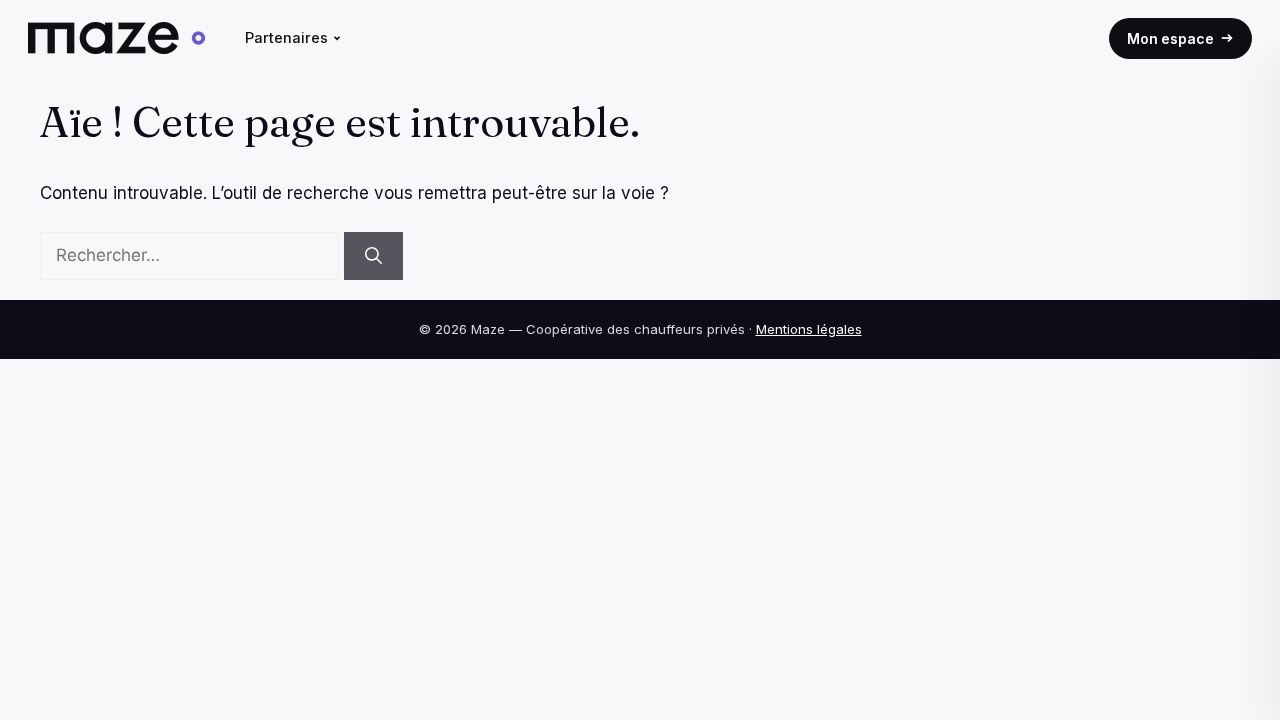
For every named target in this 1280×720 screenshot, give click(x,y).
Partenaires (286, 37)
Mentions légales (809, 329)
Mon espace (1170, 38)
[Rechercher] (373, 256)
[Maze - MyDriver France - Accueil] (116, 38)
